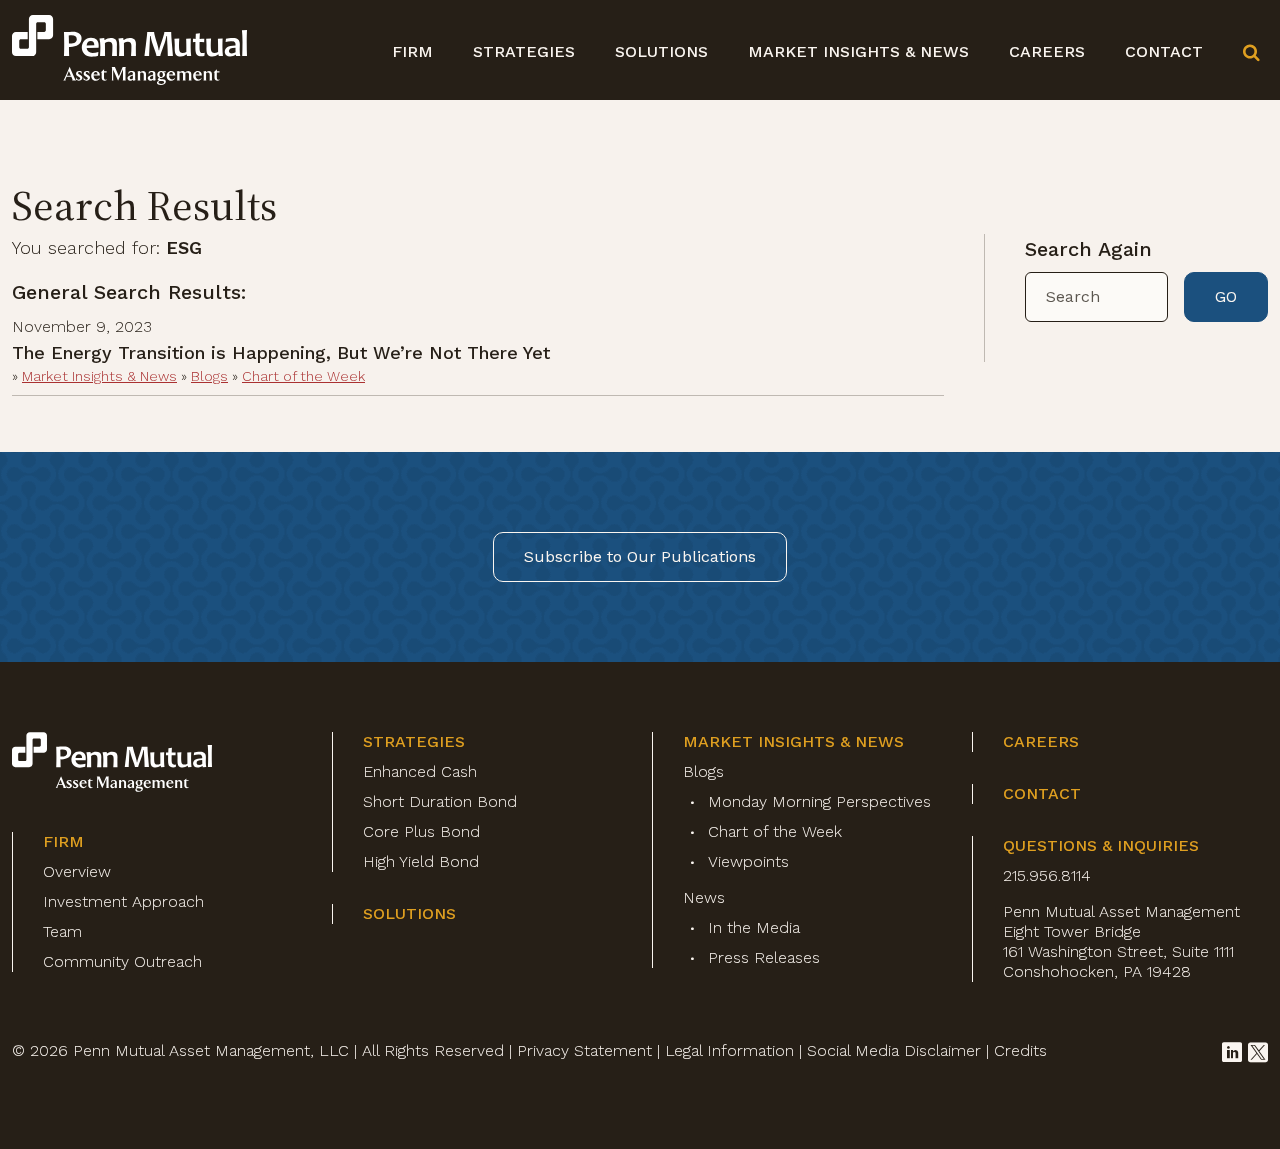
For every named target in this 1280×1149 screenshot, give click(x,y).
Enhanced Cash (420, 771)
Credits (1020, 1050)
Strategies (524, 51)
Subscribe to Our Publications (640, 556)
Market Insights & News (858, 51)
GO (1226, 296)
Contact (1164, 51)
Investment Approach (123, 901)
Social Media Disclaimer (894, 1050)
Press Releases (764, 957)
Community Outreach (122, 961)
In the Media (754, 927)
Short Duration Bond (440, 801)
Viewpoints (748, 861)
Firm (412, 51)
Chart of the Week (303, 376)
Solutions (661, 51)
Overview (77, 871)
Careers (1047, 51)
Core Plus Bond (421, 831)
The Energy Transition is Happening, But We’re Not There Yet (281, 352)
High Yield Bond (421, 861)
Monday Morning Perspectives (819, 801)
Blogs (209, 376)
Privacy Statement (584, 1050)
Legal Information (729, 1050)
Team (62, 931)
